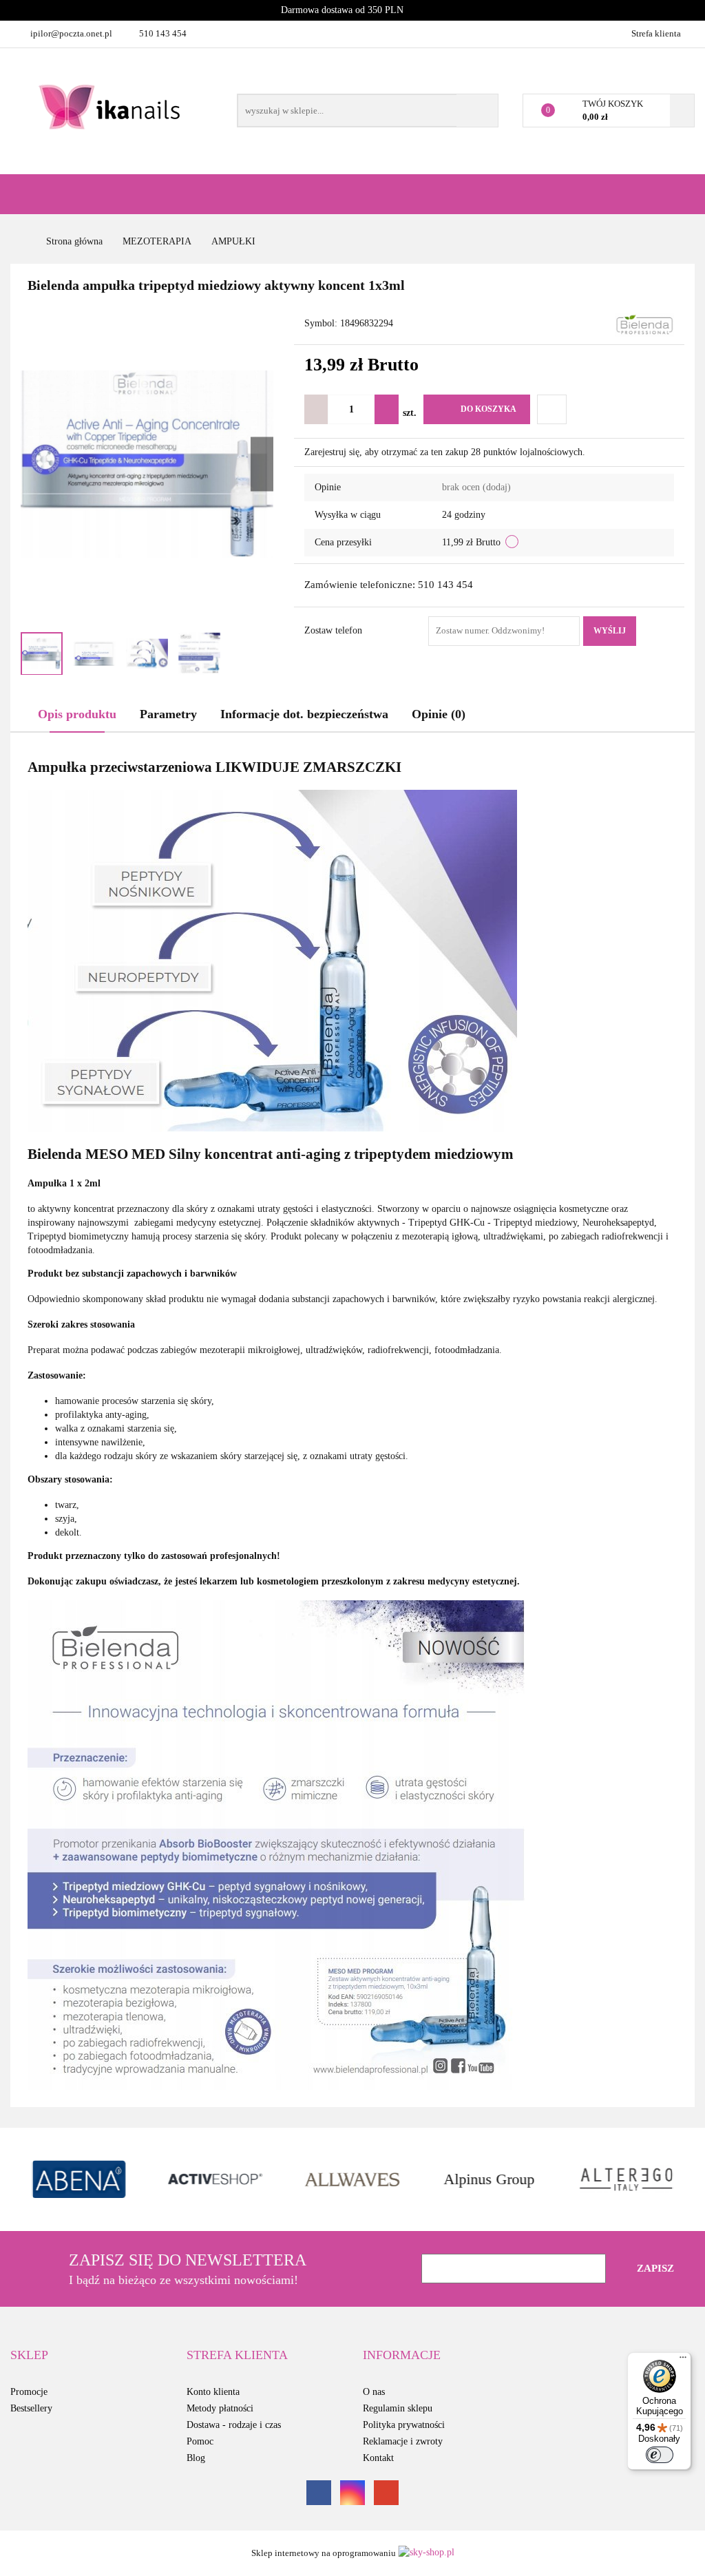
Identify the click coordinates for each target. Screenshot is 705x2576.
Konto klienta (213, 2392)
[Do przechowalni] (552, 409)
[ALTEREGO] (489, 2179)
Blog (196, 2458)
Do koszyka (488, 409)
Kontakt (378, 2458)
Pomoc (200, 2441)
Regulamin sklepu (398, 2408)
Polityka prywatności (404, 2425)
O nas (374, 2392)
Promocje (29, 2392)
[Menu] (683, 2360)
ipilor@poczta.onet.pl (71, 33)
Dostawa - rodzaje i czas (234, 2425)
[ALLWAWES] (216, 2179)
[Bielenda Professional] (644, 325)
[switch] (660, 2455)
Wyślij (610, 631)
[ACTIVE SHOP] (79, 2179)
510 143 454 (163, 33)
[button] (29, 2356)
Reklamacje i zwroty (403, 2441)
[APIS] (626, 2179)
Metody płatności (220, 2408)
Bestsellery (31, 2408)
